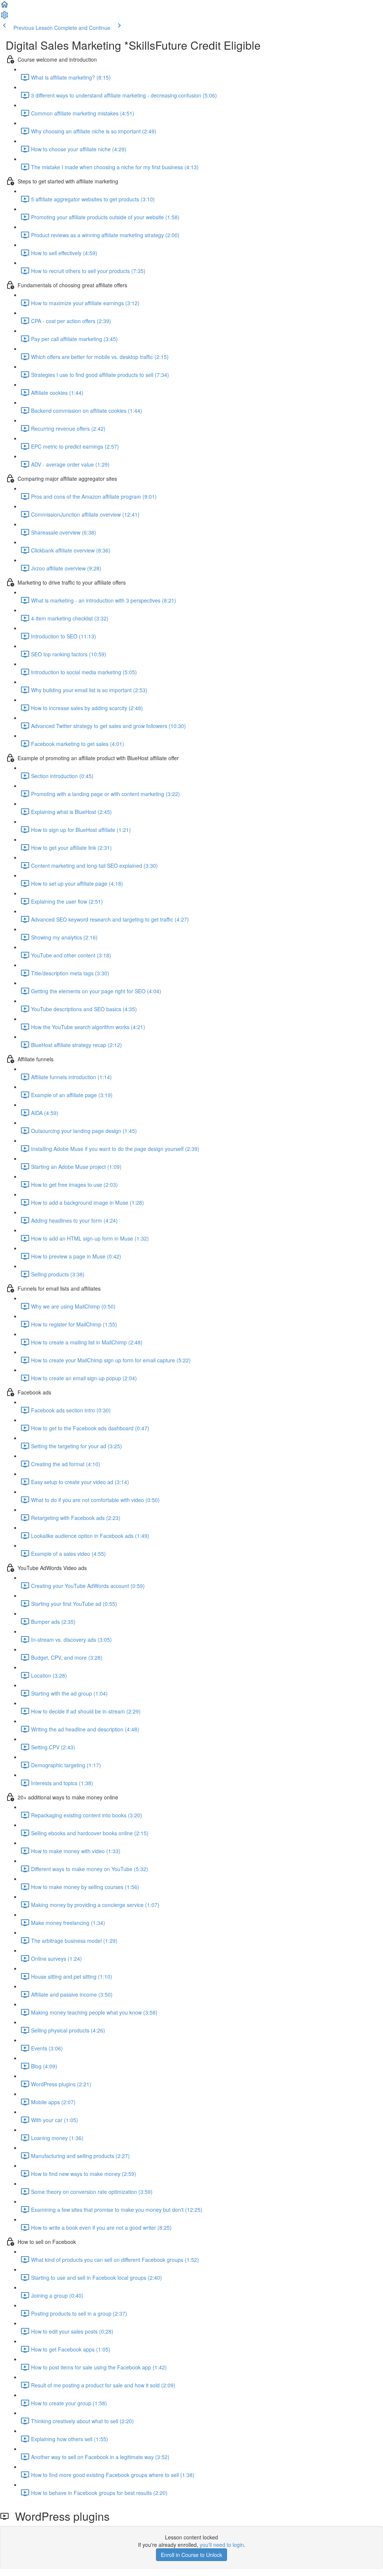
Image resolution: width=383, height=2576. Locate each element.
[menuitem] (4, 17)
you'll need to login (222, 2545)
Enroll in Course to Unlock (191, 2555)
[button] (4, 7)
